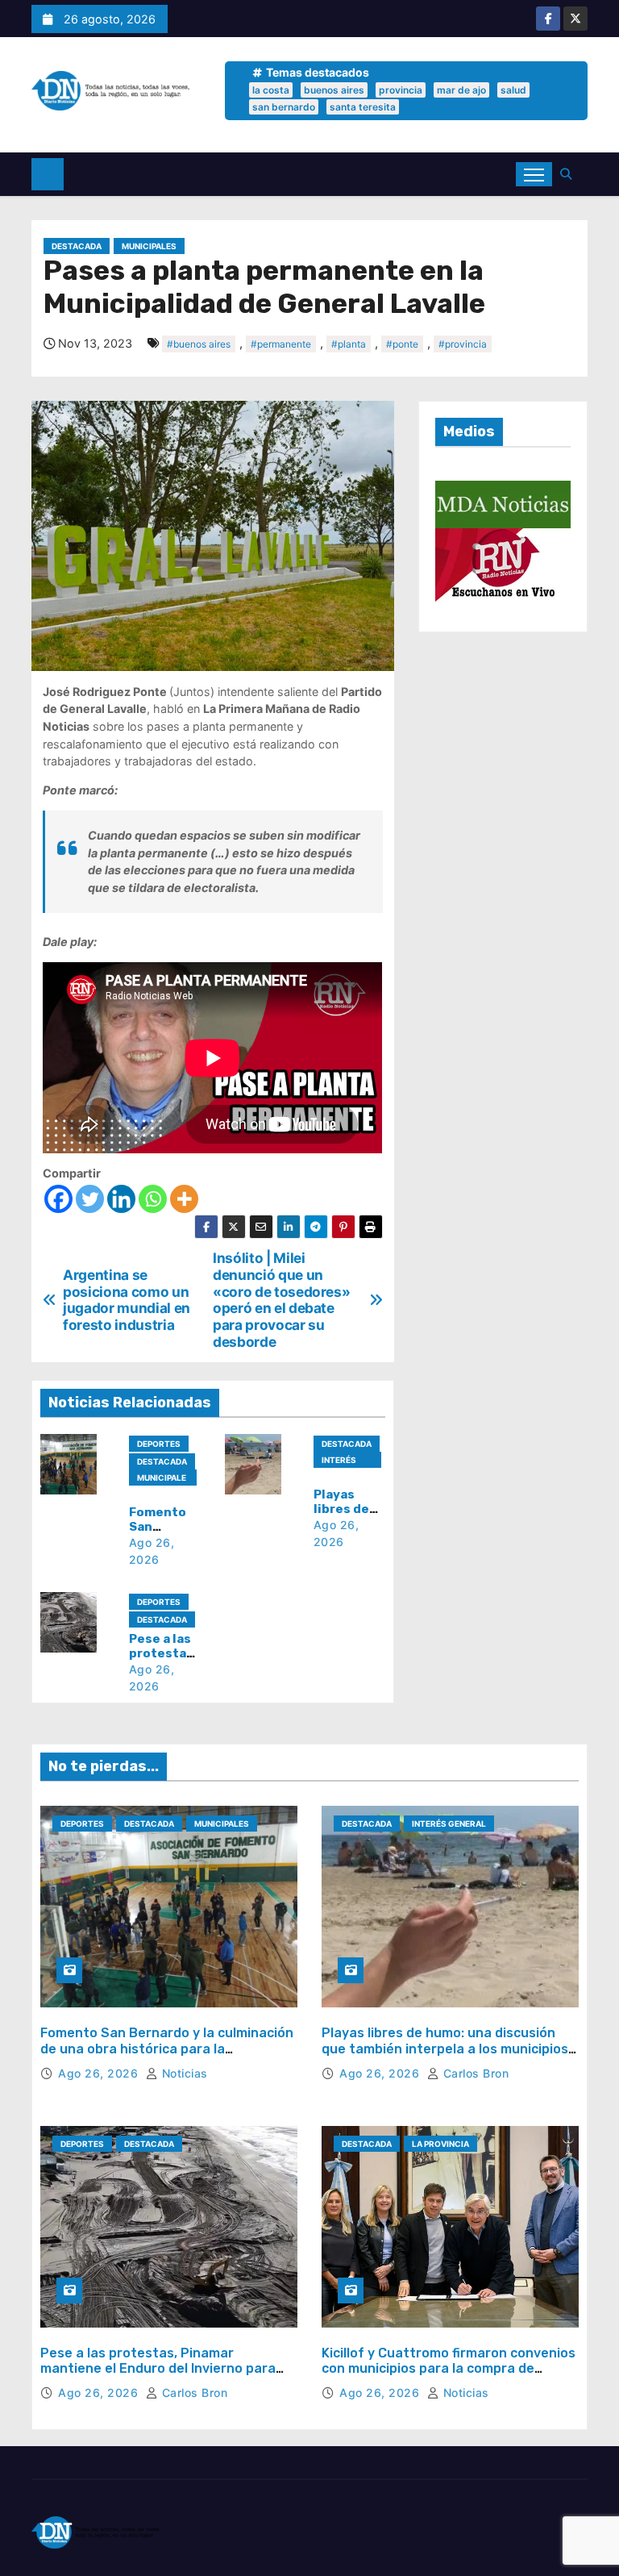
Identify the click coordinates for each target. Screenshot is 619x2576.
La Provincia (440, 2144)
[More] (184, 1199)
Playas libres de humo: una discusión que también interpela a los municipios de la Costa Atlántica (445, 2048)
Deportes (159, 1444)
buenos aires (334, 90)
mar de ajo (461, 90)
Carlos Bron (474, 2073)
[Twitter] (90, 1199)
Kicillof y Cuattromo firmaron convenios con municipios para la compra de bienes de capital (449, 2368)
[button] (570, 174)
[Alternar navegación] (534, 174)
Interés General (341, 1461)
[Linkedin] (121, 1199)
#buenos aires (199, 344)
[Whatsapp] (153, 1199)
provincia (401, 90)
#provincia (463, 344)
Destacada (77, 246)
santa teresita (363, 107)
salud (513, 90)
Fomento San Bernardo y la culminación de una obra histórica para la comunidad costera (167, 2048)
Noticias (183, 2073)
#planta (349, 344)
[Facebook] (58, 1199)
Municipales (149, 246)
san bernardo (284, 107)
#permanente (281, 344)
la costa (271, 90)
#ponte (402, 344)
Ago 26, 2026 (100, 2073)
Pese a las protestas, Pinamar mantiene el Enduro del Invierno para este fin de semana (158, 2368)
